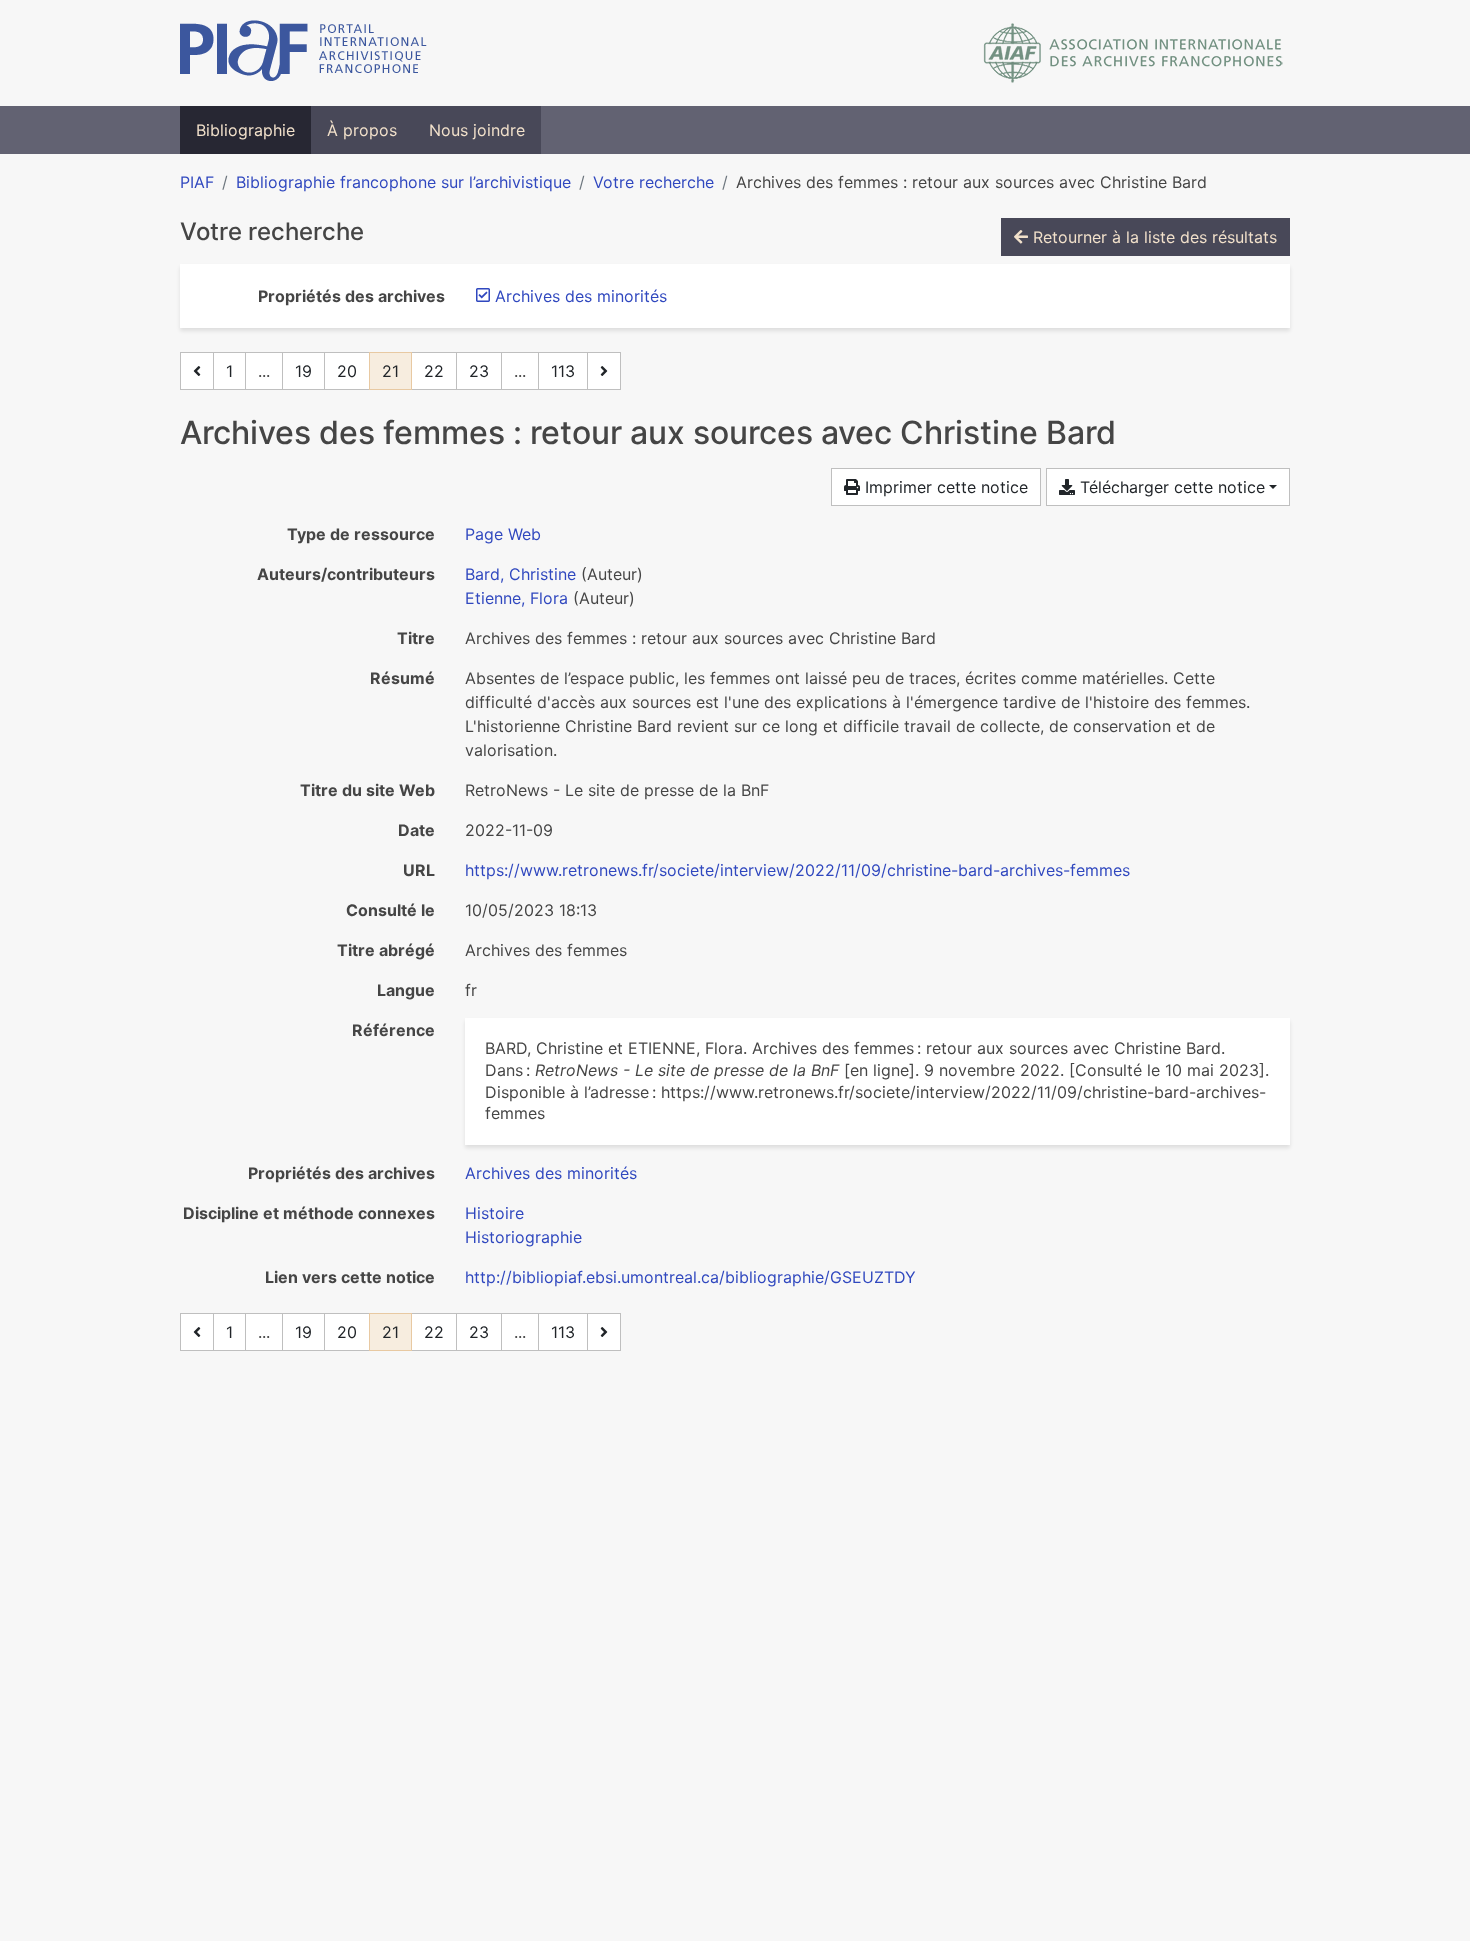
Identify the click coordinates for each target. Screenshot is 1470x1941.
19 (303, 371)
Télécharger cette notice (1170, 487)
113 (563, 371)
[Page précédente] (197, 371)
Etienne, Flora (516, 598)
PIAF (197, 182)
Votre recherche (653, 182)
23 (479, 371)
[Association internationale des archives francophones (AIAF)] (1133, 53)
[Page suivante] (604, 371)
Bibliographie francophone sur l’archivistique (403, 182)
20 (347, 371)
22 (434, 371)
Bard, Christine (520, 574)
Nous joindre (477, 130)
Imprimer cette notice (944, 487)
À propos (362, 130)
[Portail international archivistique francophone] (303, 53)
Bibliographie (245, 130)
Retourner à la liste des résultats (1152, 237)
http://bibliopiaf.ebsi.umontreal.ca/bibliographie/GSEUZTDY (690, 1277)
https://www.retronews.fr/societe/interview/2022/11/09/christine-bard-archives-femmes (797, 870)
